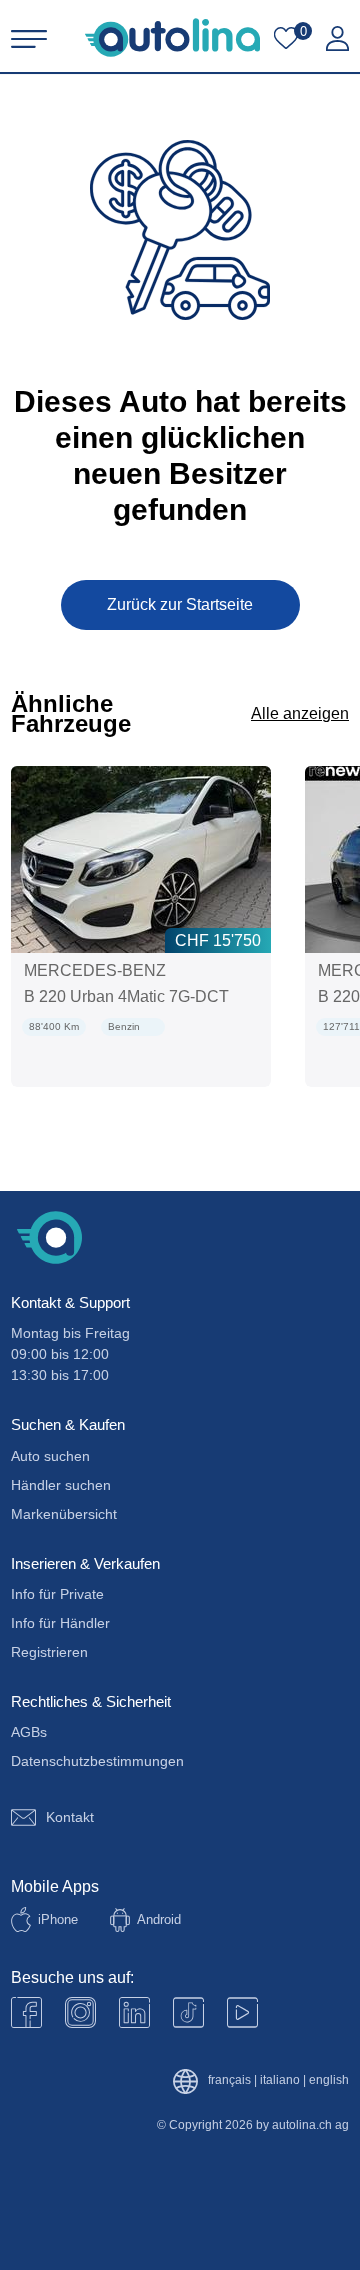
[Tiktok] (188, 2012)
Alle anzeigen (300, 713)
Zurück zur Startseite (180, 604)
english (329, 2080)
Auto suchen (50, 1456)
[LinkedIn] (134, 2012)
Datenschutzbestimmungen (97, 1761)
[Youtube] (80, 2012)
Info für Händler (60, 1623)
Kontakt (70, 1817)
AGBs (29, 1732)
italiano (280, 2080)
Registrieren (49, 1652)
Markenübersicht (64, 1514)
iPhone (58, 1919)
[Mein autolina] (337, 39)
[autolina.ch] (172, 37)
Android (159, 1919)
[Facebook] (26, 2012)
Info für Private (57, 1594)
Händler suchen (61, 1485)
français (229, 2080)
